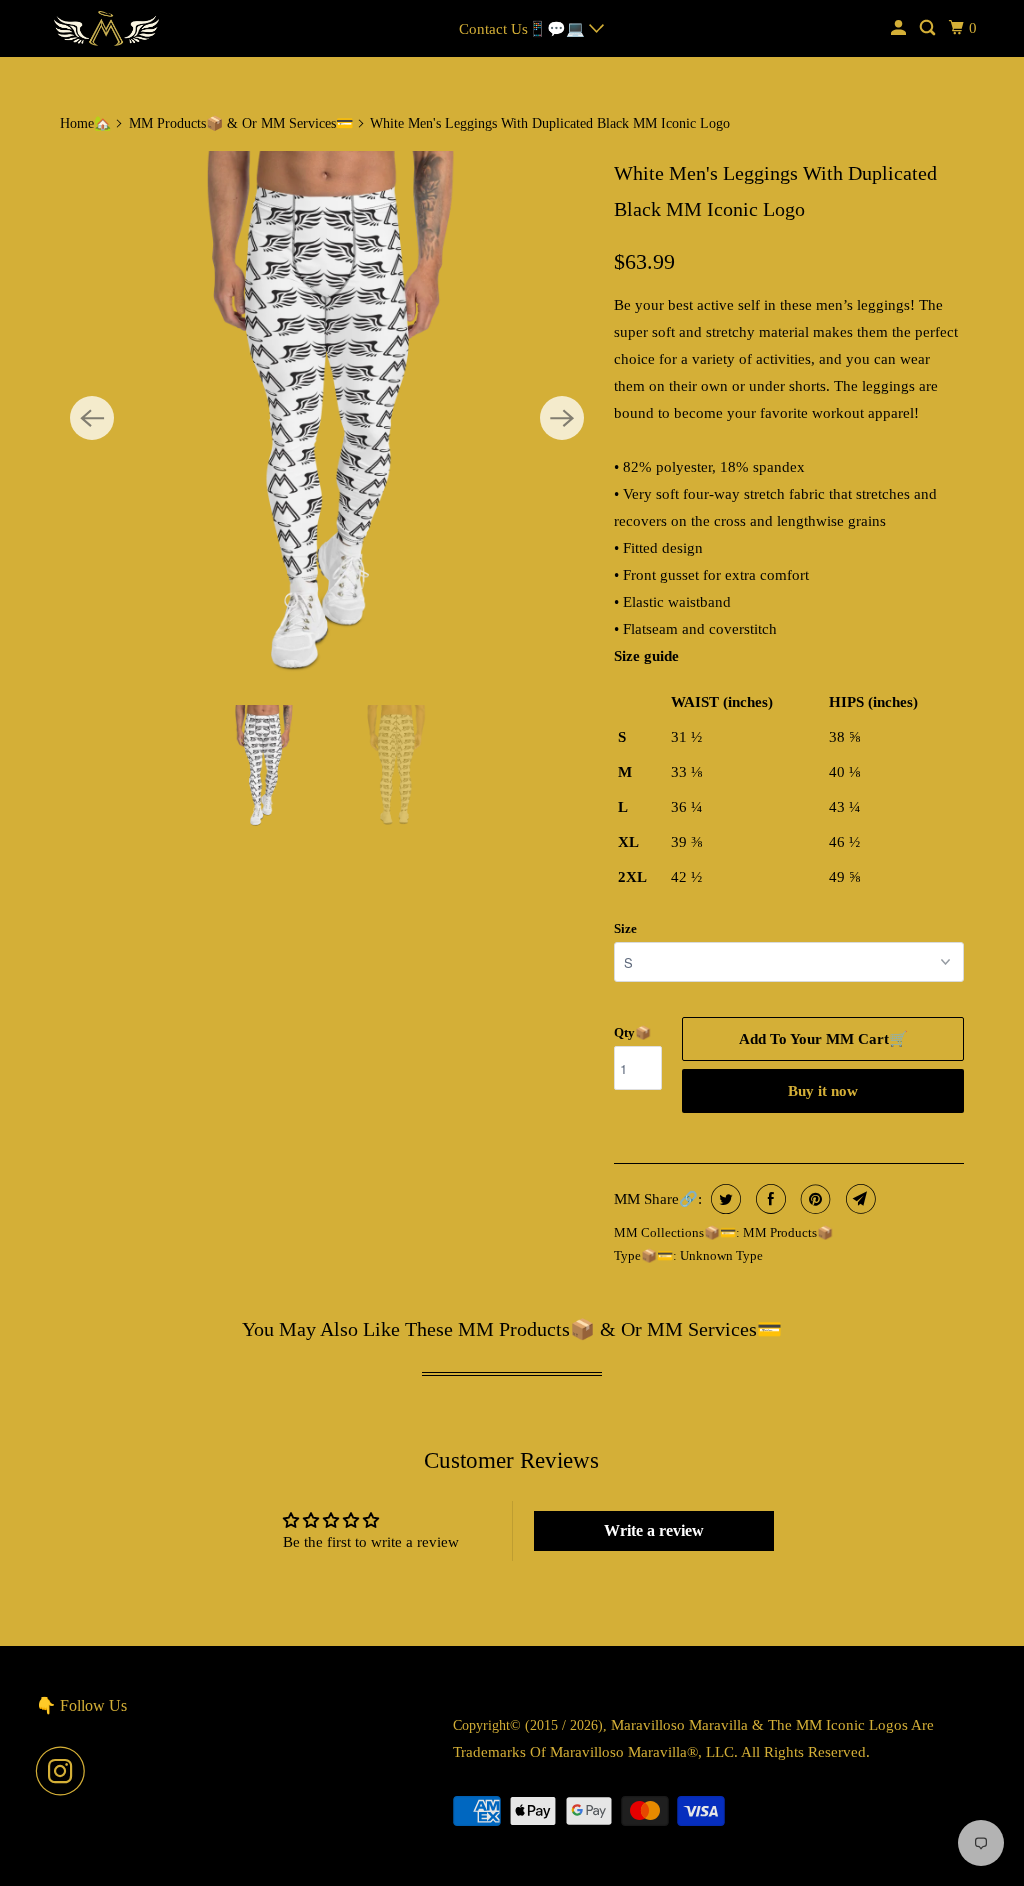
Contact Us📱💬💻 (524, 29)
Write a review (654, 1530)
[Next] (562, 418)
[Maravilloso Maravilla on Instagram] (66, 1771)
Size (625, 928)
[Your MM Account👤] (900, 28)
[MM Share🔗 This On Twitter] (723, 1199)
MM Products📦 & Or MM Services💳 (241, 123)
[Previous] (92, 418)
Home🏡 (85, 123)
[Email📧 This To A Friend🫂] (858, 1199)
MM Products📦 (788, 1232)
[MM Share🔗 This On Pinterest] (813, 1199)
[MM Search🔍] (929, 28)
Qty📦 (632, 1032)
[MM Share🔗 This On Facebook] (768, 1199)
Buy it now (823, 1091)
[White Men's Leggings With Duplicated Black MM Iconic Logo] (327, 418)
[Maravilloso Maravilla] (107, 28)
